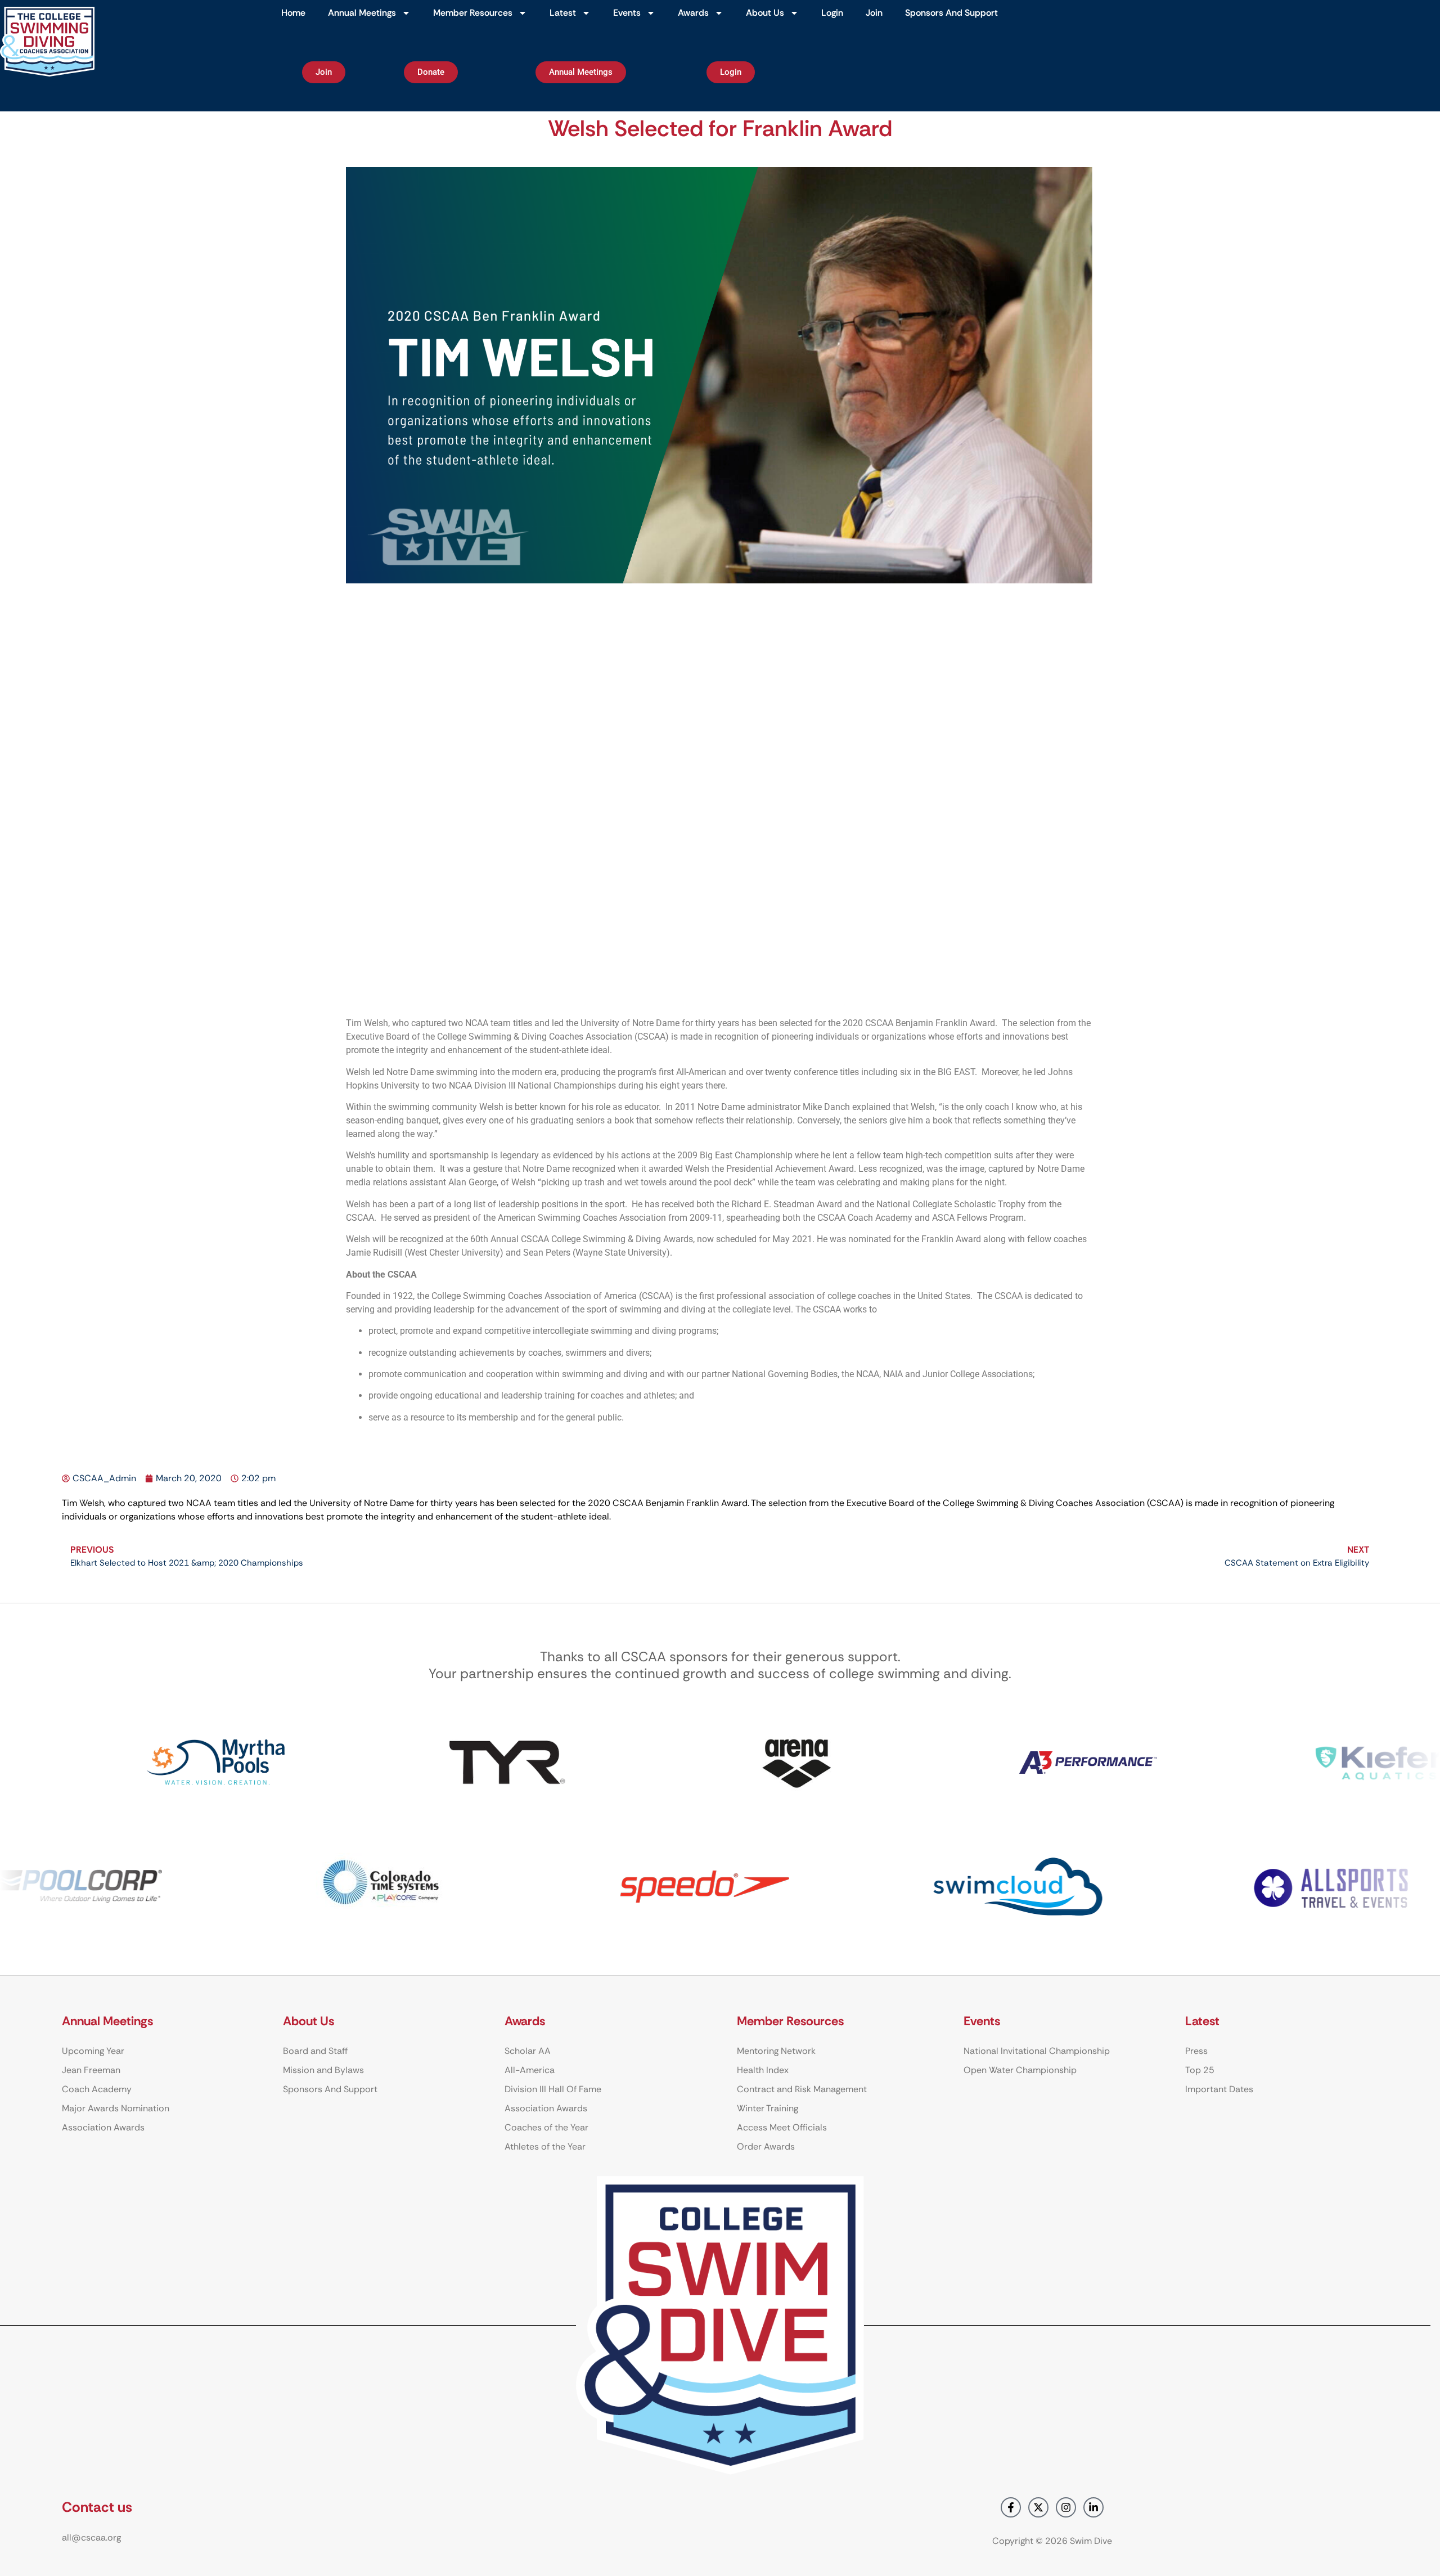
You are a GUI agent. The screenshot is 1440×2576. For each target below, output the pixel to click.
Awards (693, 13)
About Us (765, 13)
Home (293, 13)
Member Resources (473, 13)
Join (874, 13)
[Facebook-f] (1011, 2507)
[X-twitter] (1038, 2507)
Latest (563, 13)
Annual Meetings (362, 13)
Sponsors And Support (951, 13)
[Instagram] (1066, 2507)
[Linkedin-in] (1093, 2507)
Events (627, 13)
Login (832, 13)
